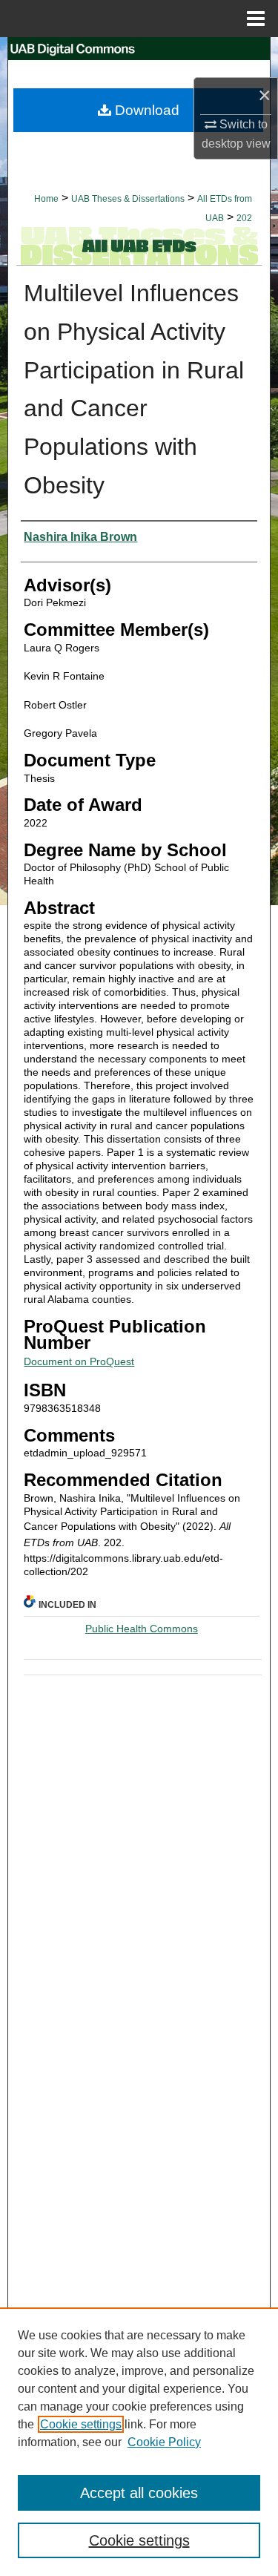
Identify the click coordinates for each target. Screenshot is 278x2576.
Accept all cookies (139, 2493)
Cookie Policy (164, 2442)
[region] (139, 2442)
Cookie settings (81, 2424)
